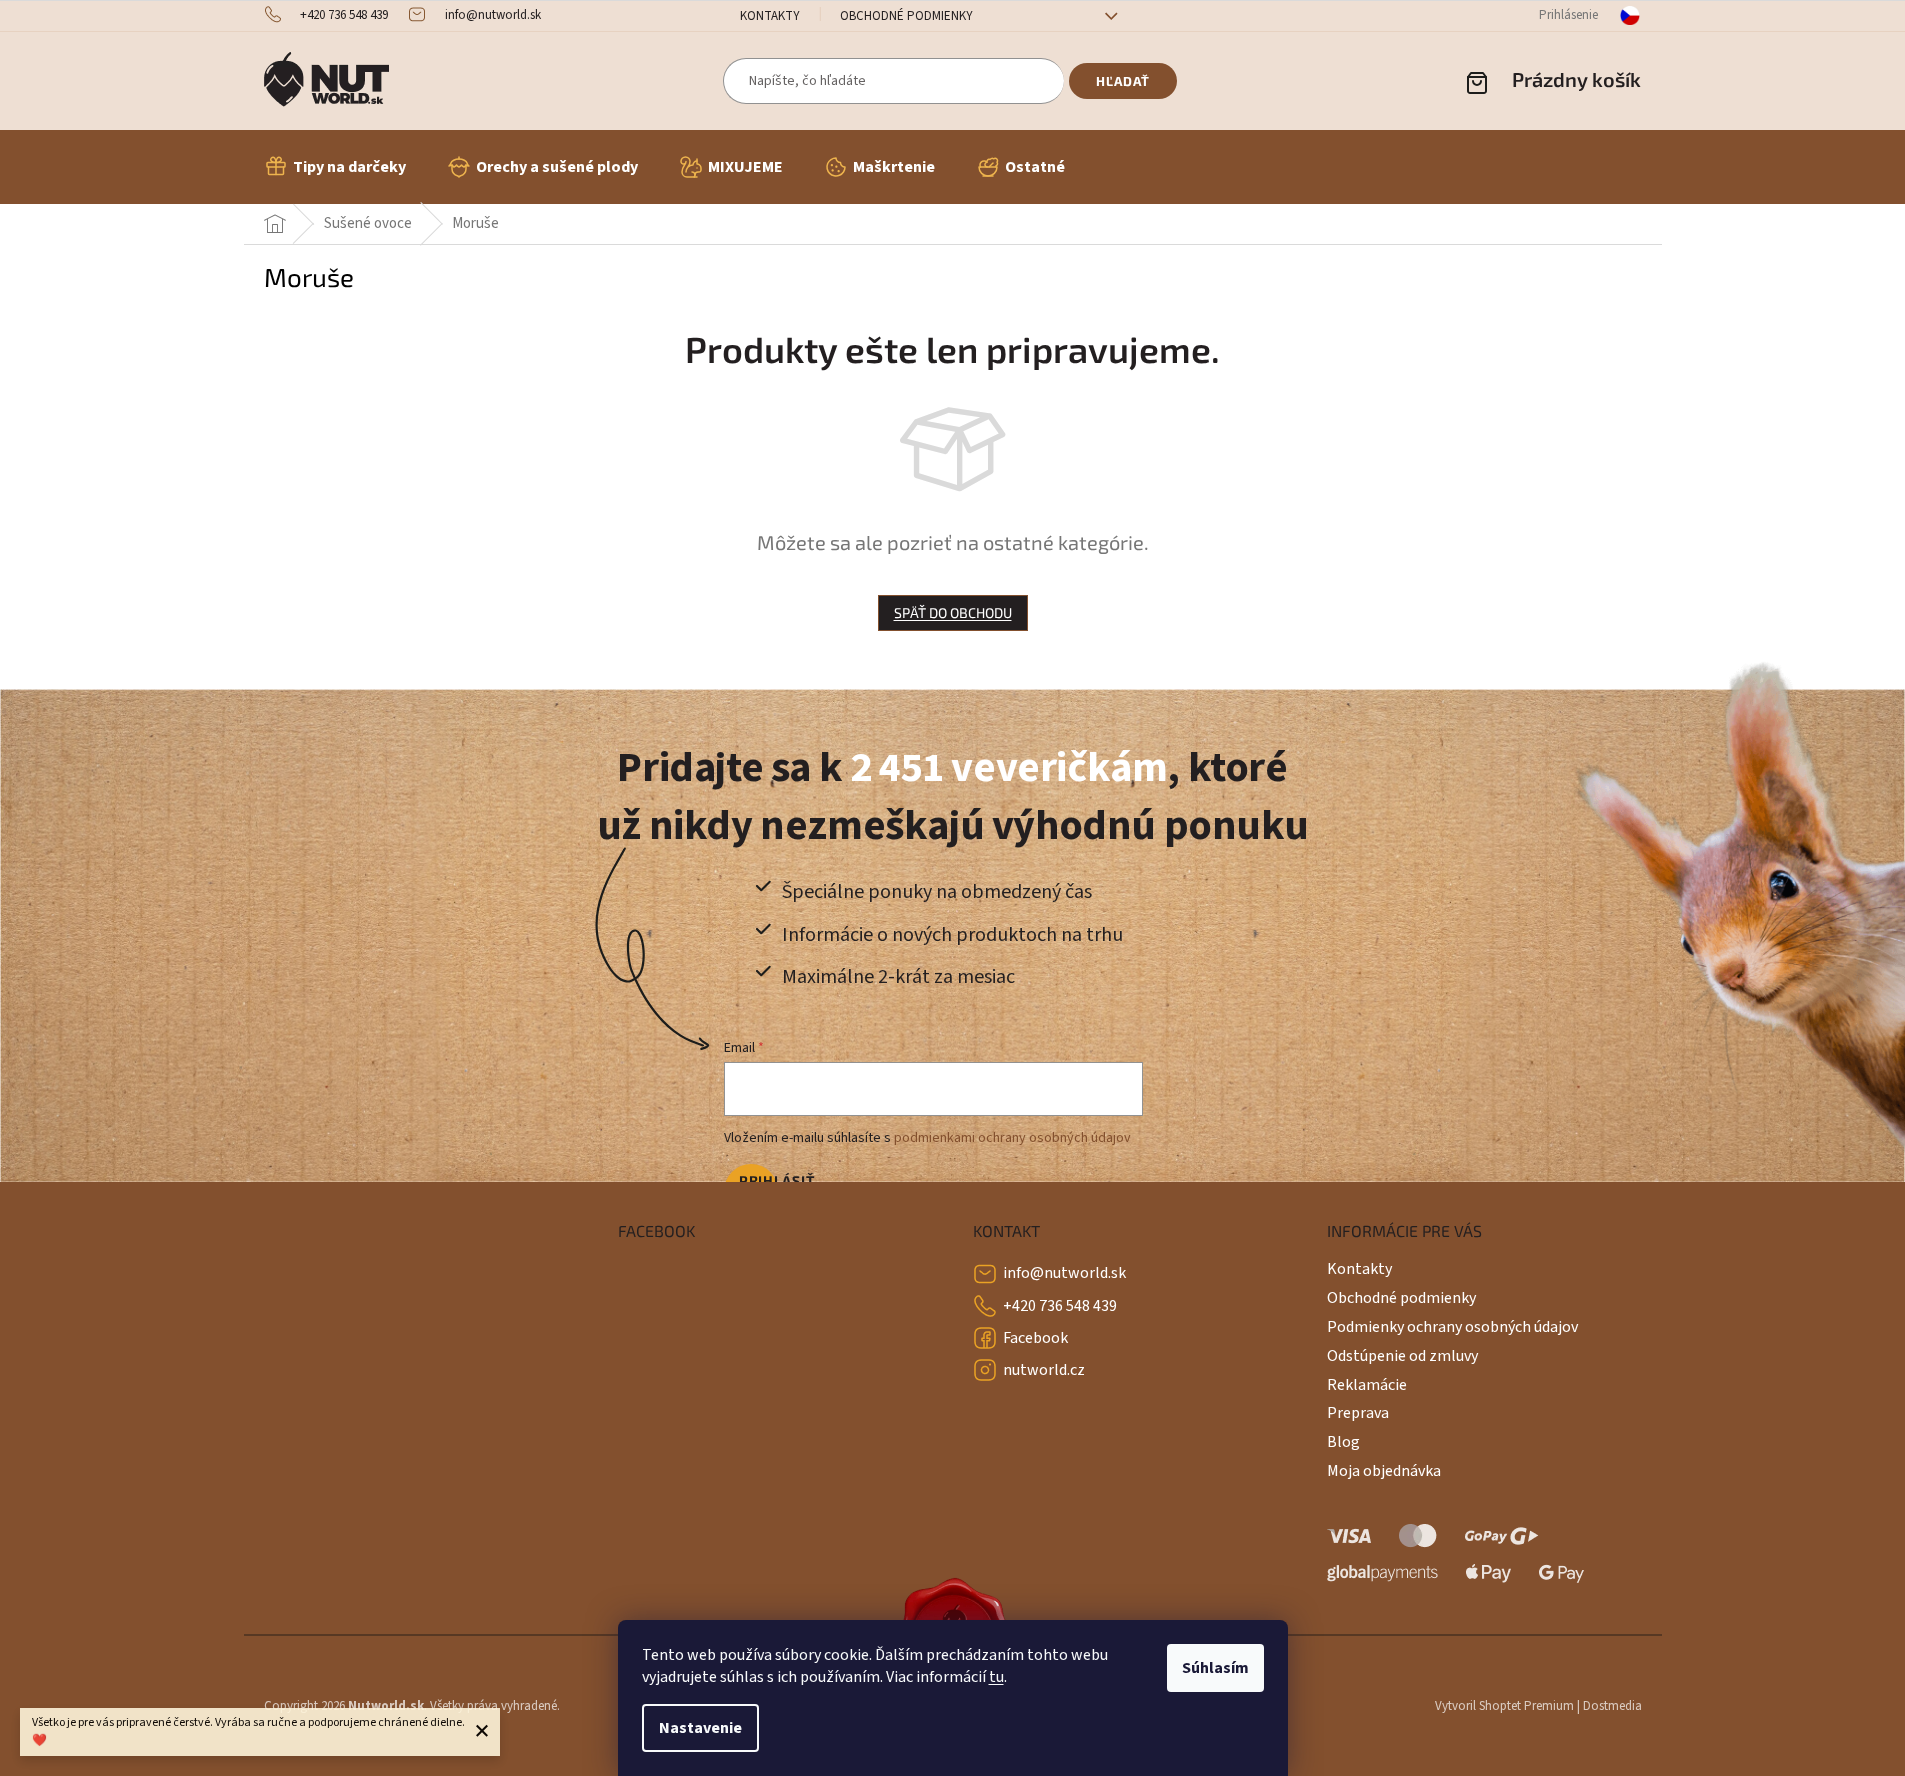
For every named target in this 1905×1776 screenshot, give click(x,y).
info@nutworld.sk (1064, 1273)
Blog (1343, 1442)
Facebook (1035, 1338)
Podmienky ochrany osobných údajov (1452, 1327)
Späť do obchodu (953, 612)
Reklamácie (1367, 1385)
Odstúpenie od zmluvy (1402, 1356)
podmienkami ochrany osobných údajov (1012, 1138)
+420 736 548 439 (1060, 1306)
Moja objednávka (1384, 1471)
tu (996, 1677)
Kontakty (770, 16)
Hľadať (1123, 81)
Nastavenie (700, 1728)
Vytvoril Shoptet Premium (1504, 1706)
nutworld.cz (1044, 1370)
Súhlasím (1215, 1668)
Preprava (1358, 1413)
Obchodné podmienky (906, 16)
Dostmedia (1612, 1706)
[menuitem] (335, 167)
